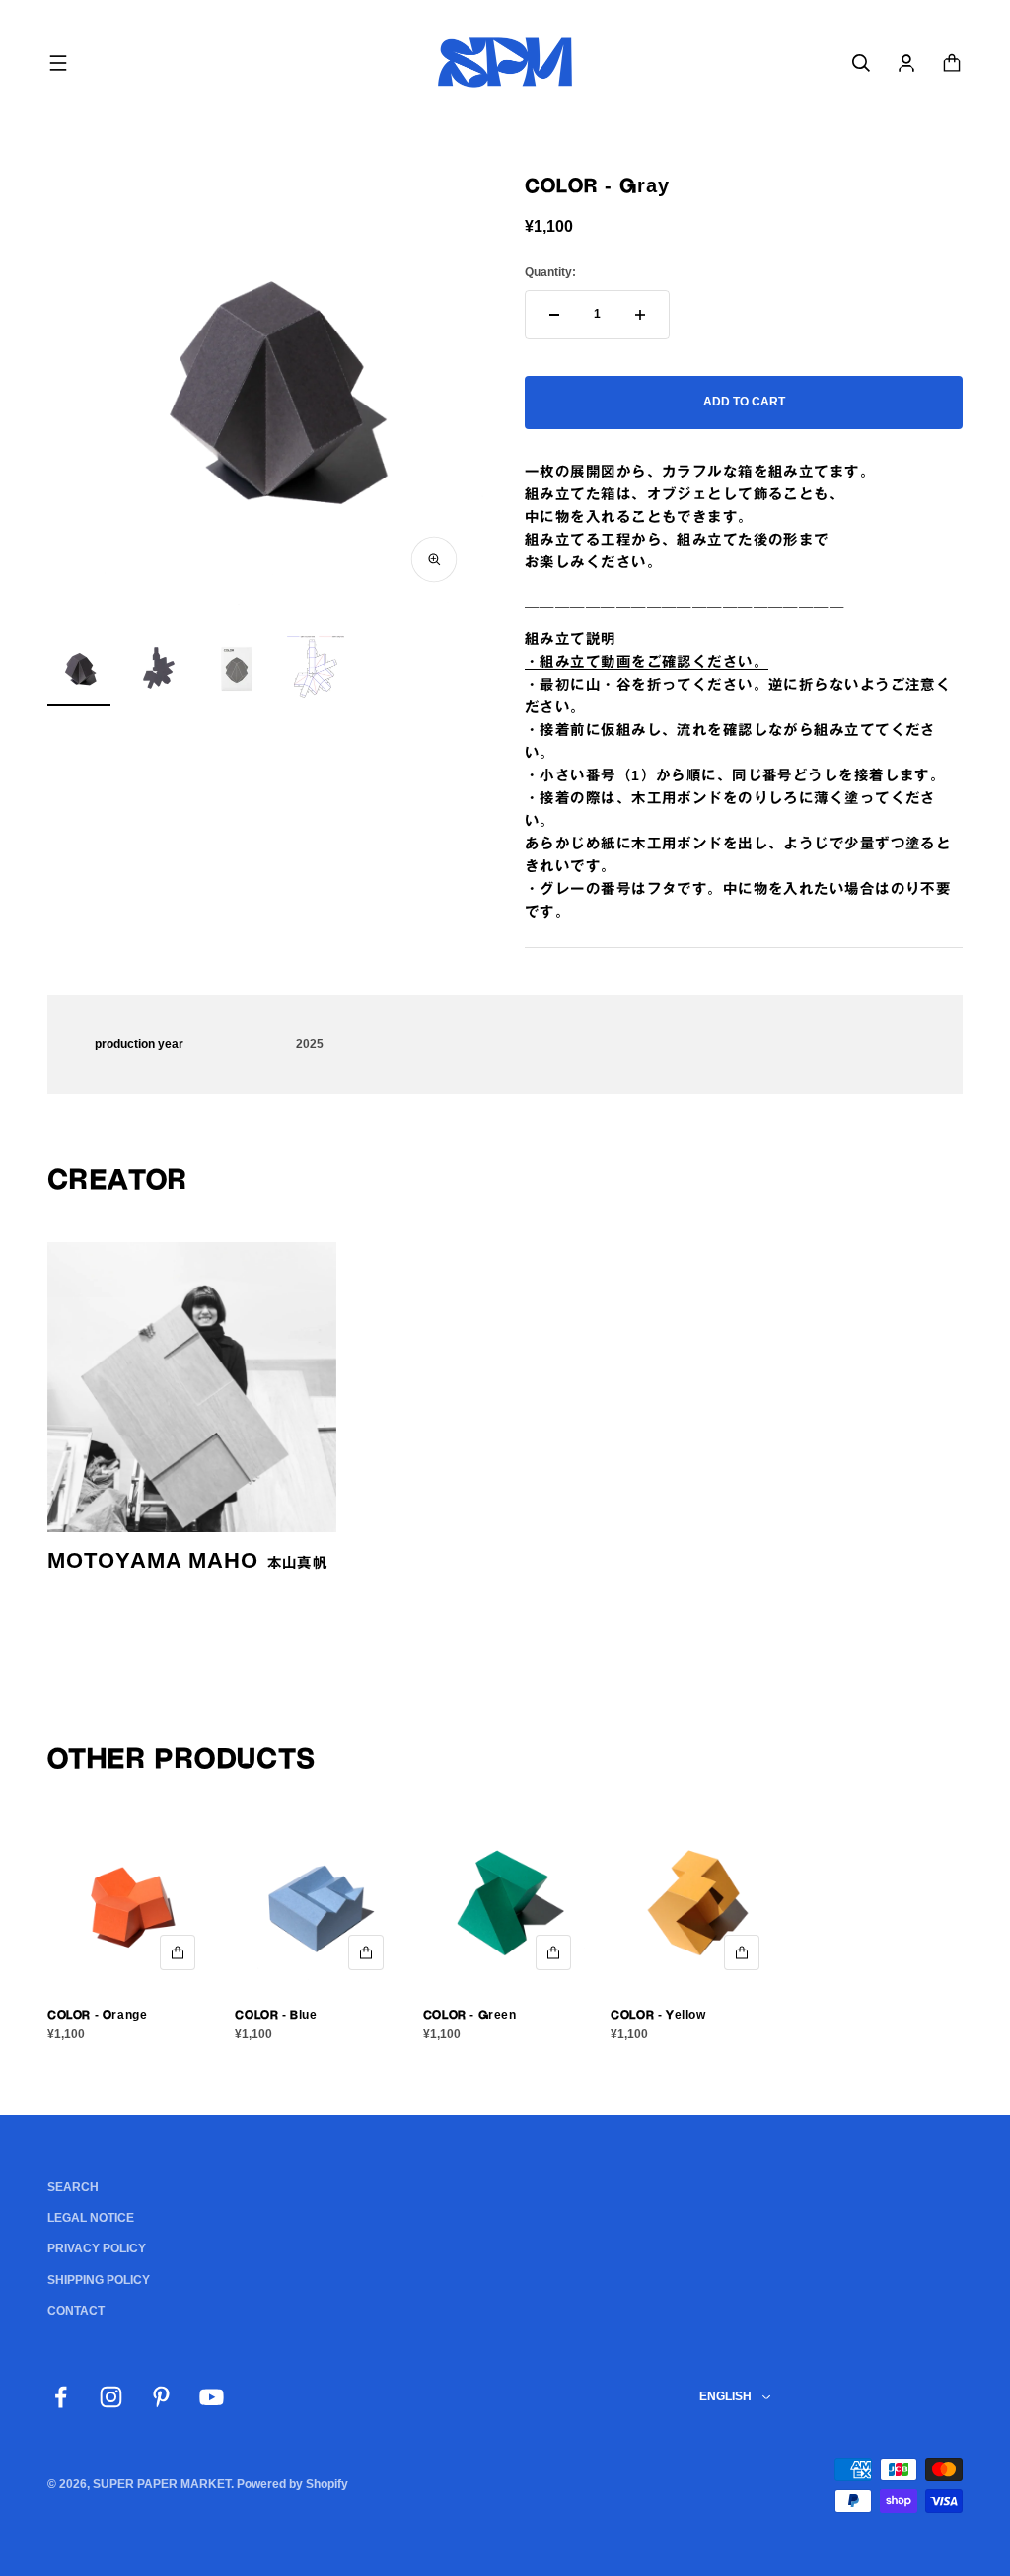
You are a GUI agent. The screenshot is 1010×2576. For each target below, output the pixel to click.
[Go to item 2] (158, 672)
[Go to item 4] (316, 670)
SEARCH (73, 2187)
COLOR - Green (470, 2015)
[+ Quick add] (178, 1952)
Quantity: (550, 272)
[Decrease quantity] (554, 315)
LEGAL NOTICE (91, 2218)
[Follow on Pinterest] (161, 2397)
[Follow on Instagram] (111, 2397)
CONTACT (76, 2311)
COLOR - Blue (276, 2015)
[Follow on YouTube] (212, 2397)
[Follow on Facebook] (61, 2397)
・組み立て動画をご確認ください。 (647, 662)
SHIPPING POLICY (99, 2280)
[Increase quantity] (640, 315)
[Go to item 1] (79, 672)
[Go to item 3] (237, 672)
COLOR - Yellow (658, 2015)
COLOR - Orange (97, 2015)
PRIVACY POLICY (97, 2248)
